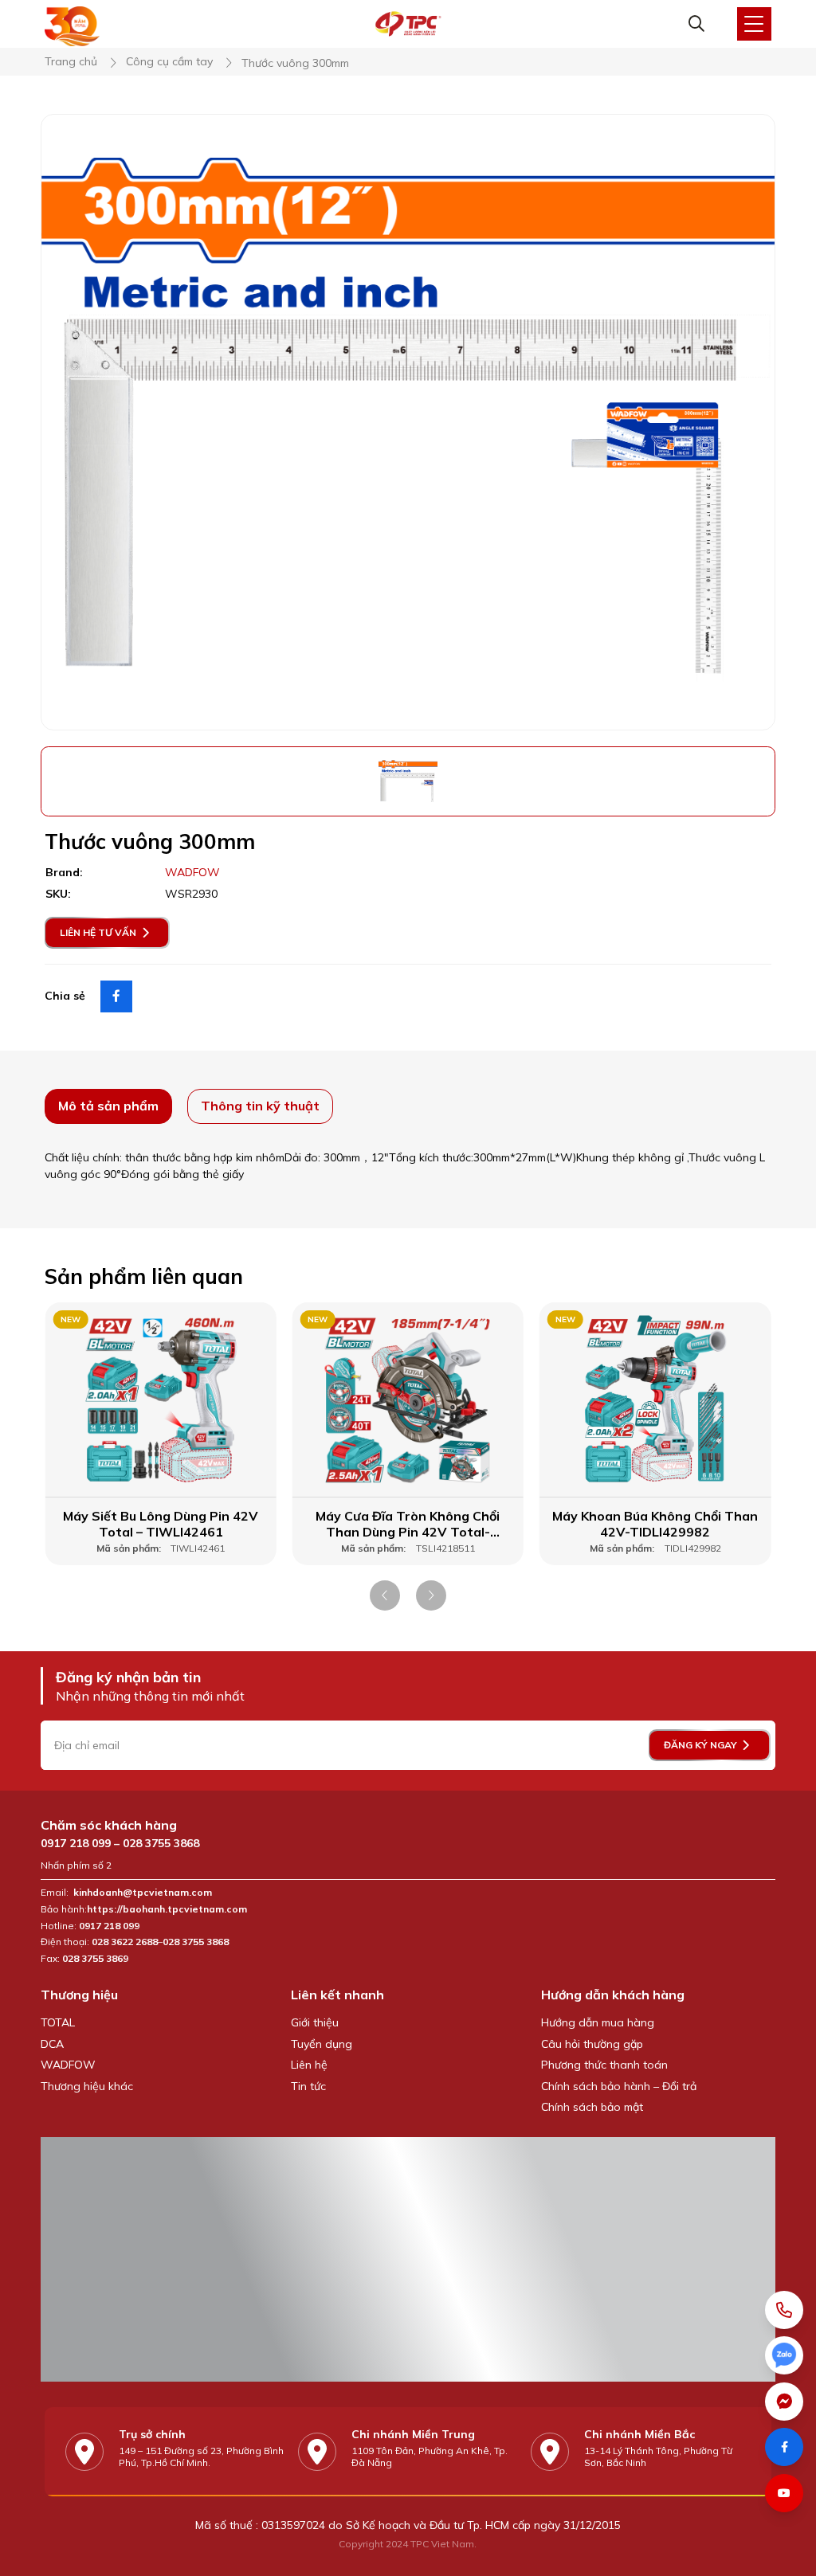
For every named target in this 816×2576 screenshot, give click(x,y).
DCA (52, 2044)
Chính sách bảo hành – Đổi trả (619, 2086)
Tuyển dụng (322, 2044)
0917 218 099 (76, 1843)
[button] (385, 1595)
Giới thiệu (315, 2022)
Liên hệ (309, 2065)
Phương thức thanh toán (604, 2065)
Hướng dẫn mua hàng (598, 2022)
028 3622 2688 (125, 1942)
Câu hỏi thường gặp (592, 2044)
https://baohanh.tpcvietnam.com (168, 1909)
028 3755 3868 (161, 1843)
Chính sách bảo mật (592, 2107)
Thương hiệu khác (87, 2086)
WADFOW (68, 2065)
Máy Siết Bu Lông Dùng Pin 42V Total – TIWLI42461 (161, 1524)
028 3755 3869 (95, 1959)
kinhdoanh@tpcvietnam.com (143, 1893)
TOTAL (58, 2022)
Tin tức (308, 2086)
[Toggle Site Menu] (754, 24)
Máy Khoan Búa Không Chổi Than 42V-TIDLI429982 (655, 1524)
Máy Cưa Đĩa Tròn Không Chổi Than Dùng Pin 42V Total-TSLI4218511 (408, 1525)
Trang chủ (71, 62)
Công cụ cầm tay (169, 62)
